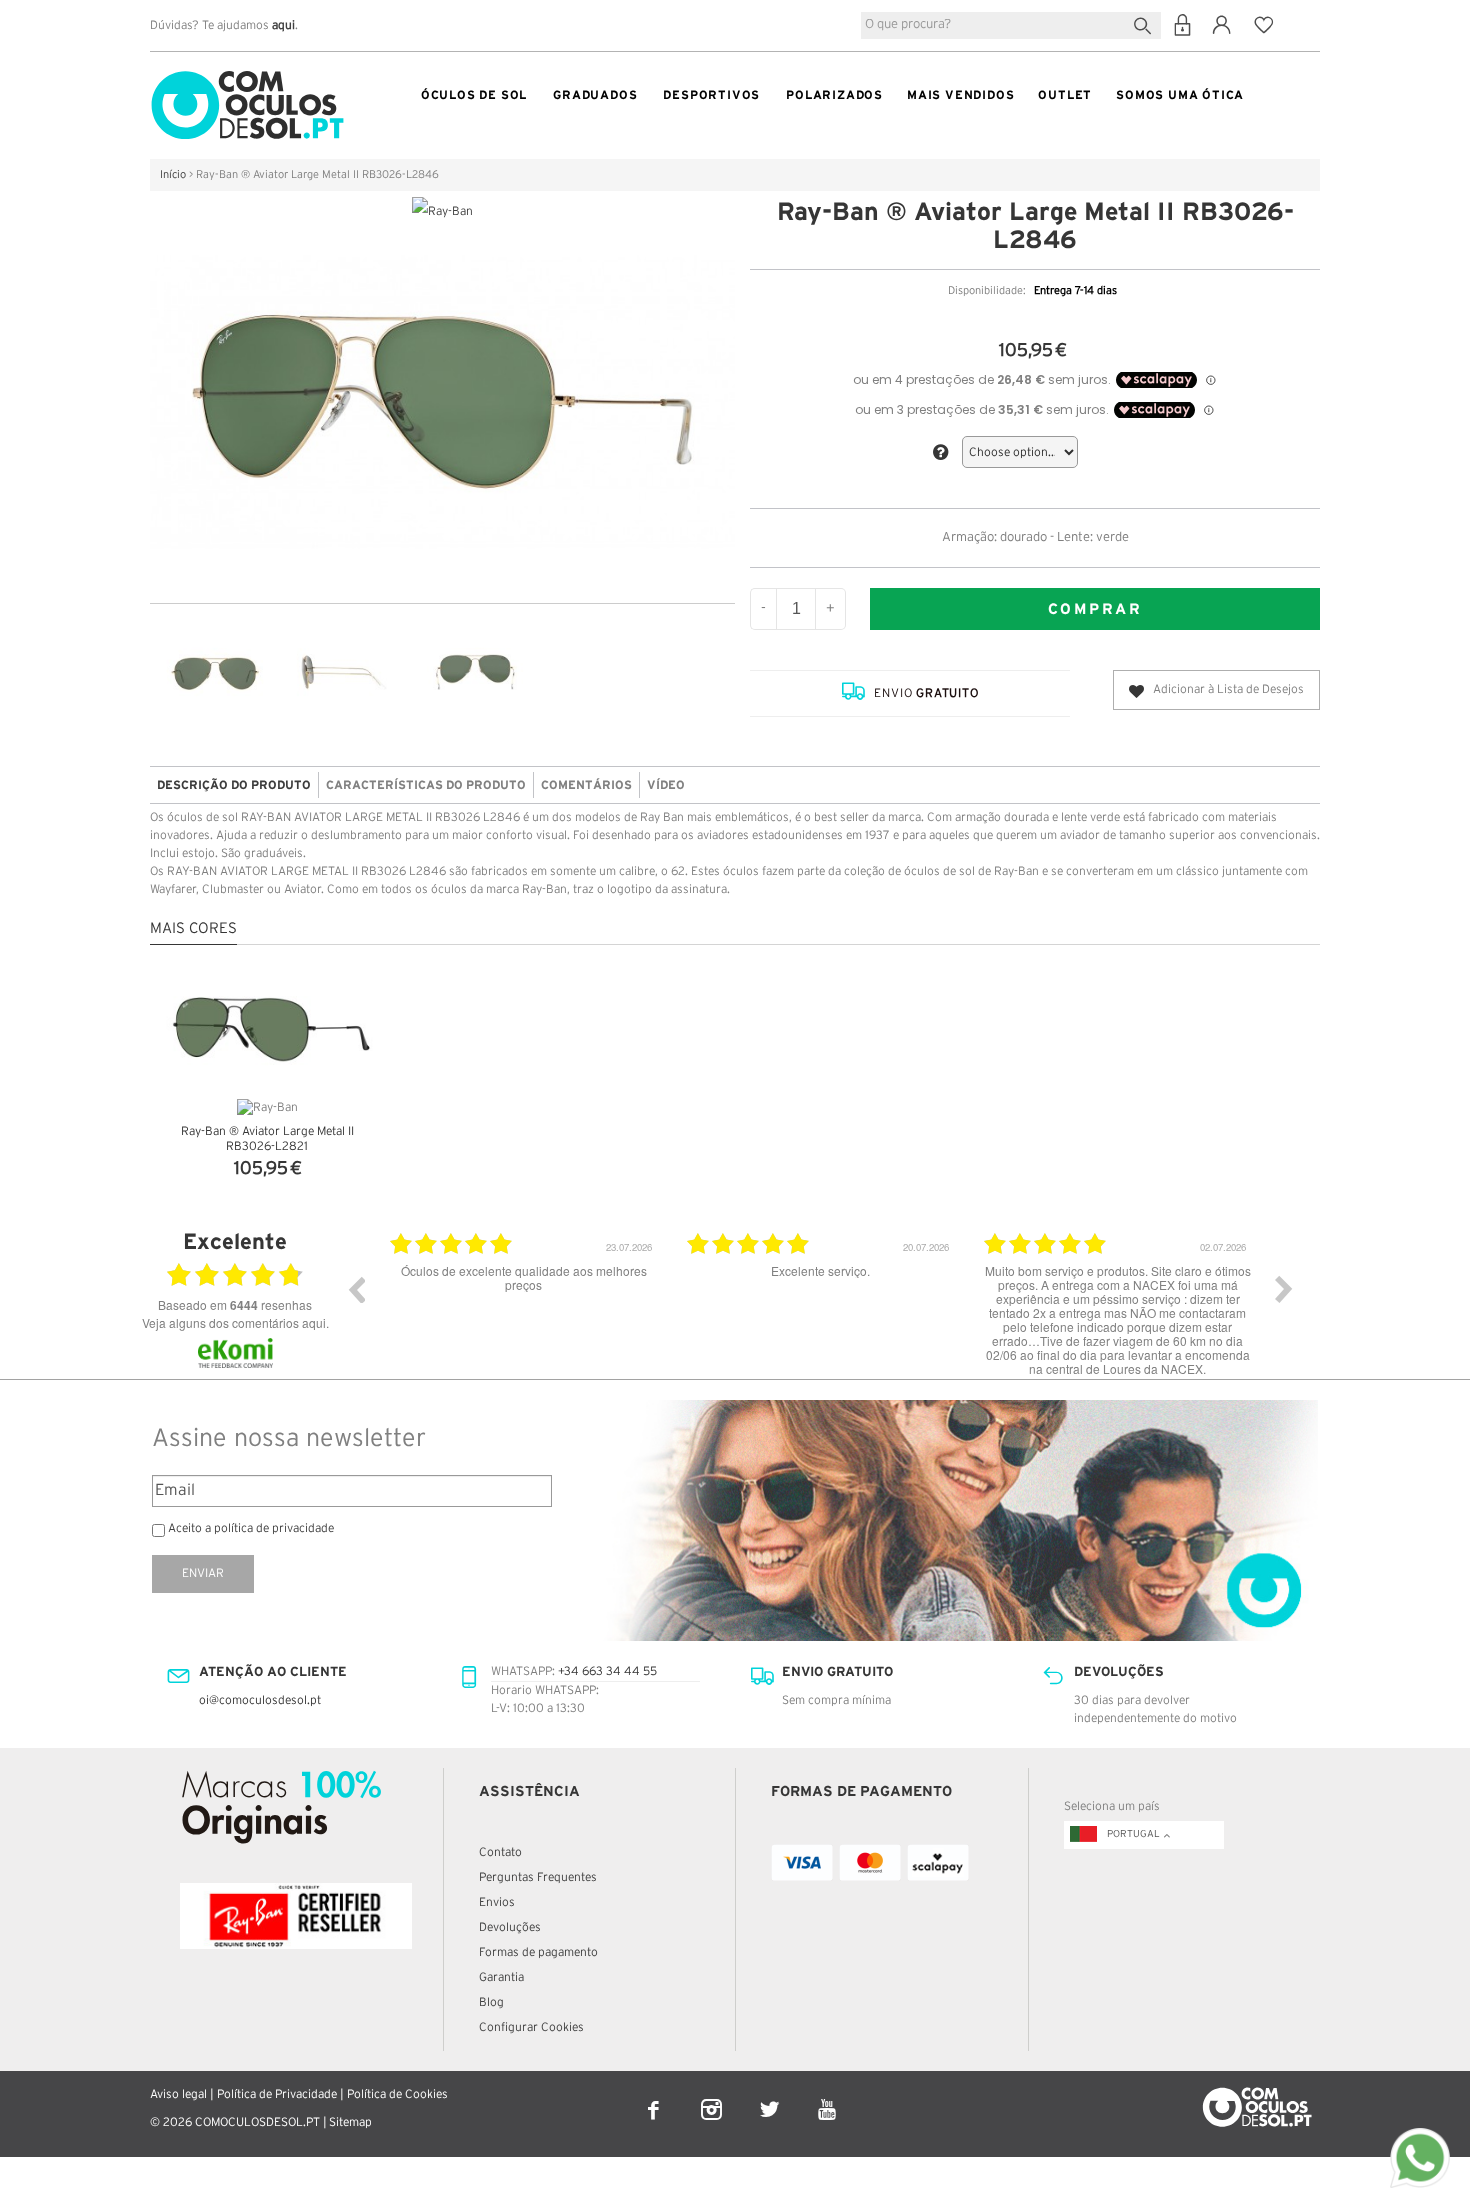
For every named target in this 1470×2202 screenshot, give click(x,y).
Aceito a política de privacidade (251, 1528)
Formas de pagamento (538, 1952)
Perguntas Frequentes (538, 1877)
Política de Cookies (397, 2094)
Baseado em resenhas (235, 1305)
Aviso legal (178, 2094)
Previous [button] (356, 1289)
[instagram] (713, 2096)
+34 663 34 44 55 (607, 1671)
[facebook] (655, 2096)
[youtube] (827, 2096)
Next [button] (1284, 1289)
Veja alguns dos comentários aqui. (235, 1322)
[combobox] (1011, 25)
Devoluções (510, 1927)
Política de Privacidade (277, 2094)
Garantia (501, 1977)
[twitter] (771, 2096)
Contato (500, 1852)
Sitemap (350, 2122)
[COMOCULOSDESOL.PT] (247, 75)
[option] (403, 1304)
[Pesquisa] (1146, 23)
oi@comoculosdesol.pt (260, 1700)
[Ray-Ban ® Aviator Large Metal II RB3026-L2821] (267, 1024)
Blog (491, 2002)
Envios (497, 1902)
